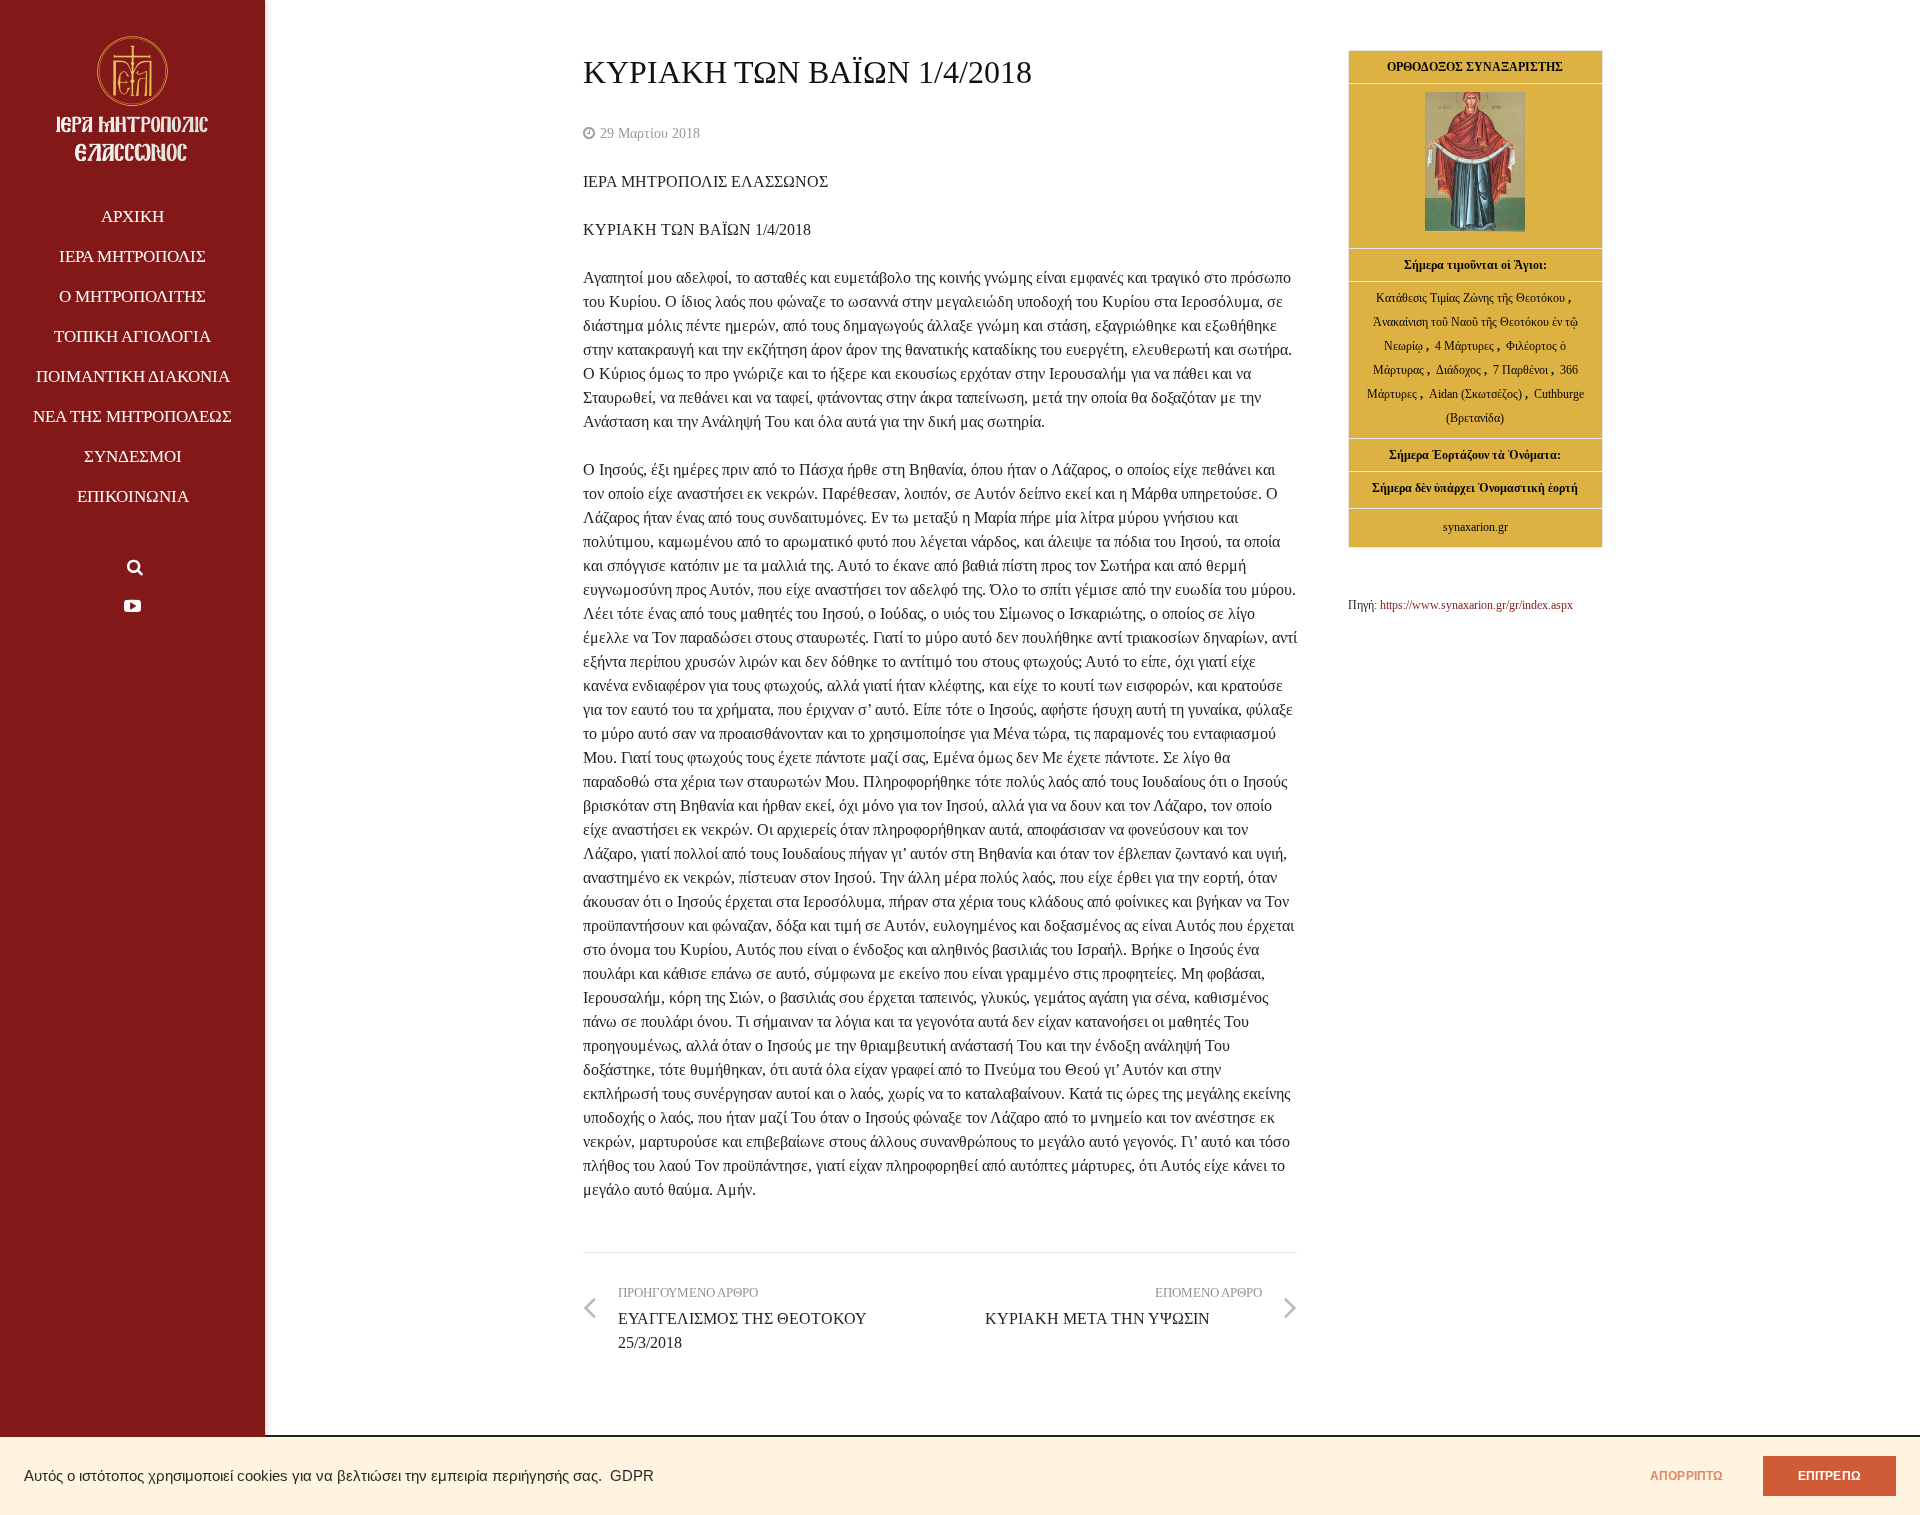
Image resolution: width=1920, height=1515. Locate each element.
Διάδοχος (1460, 370)
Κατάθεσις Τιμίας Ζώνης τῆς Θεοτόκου (1472, 298)
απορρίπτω (1687, 1476)
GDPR (632, 1476)
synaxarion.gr (1475, 527)
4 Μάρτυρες (1466, 346)
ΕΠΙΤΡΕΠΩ (1829, 1476)
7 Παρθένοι (1520, 370)
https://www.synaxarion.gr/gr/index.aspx (1476, 605)
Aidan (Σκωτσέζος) (1475, 394)
